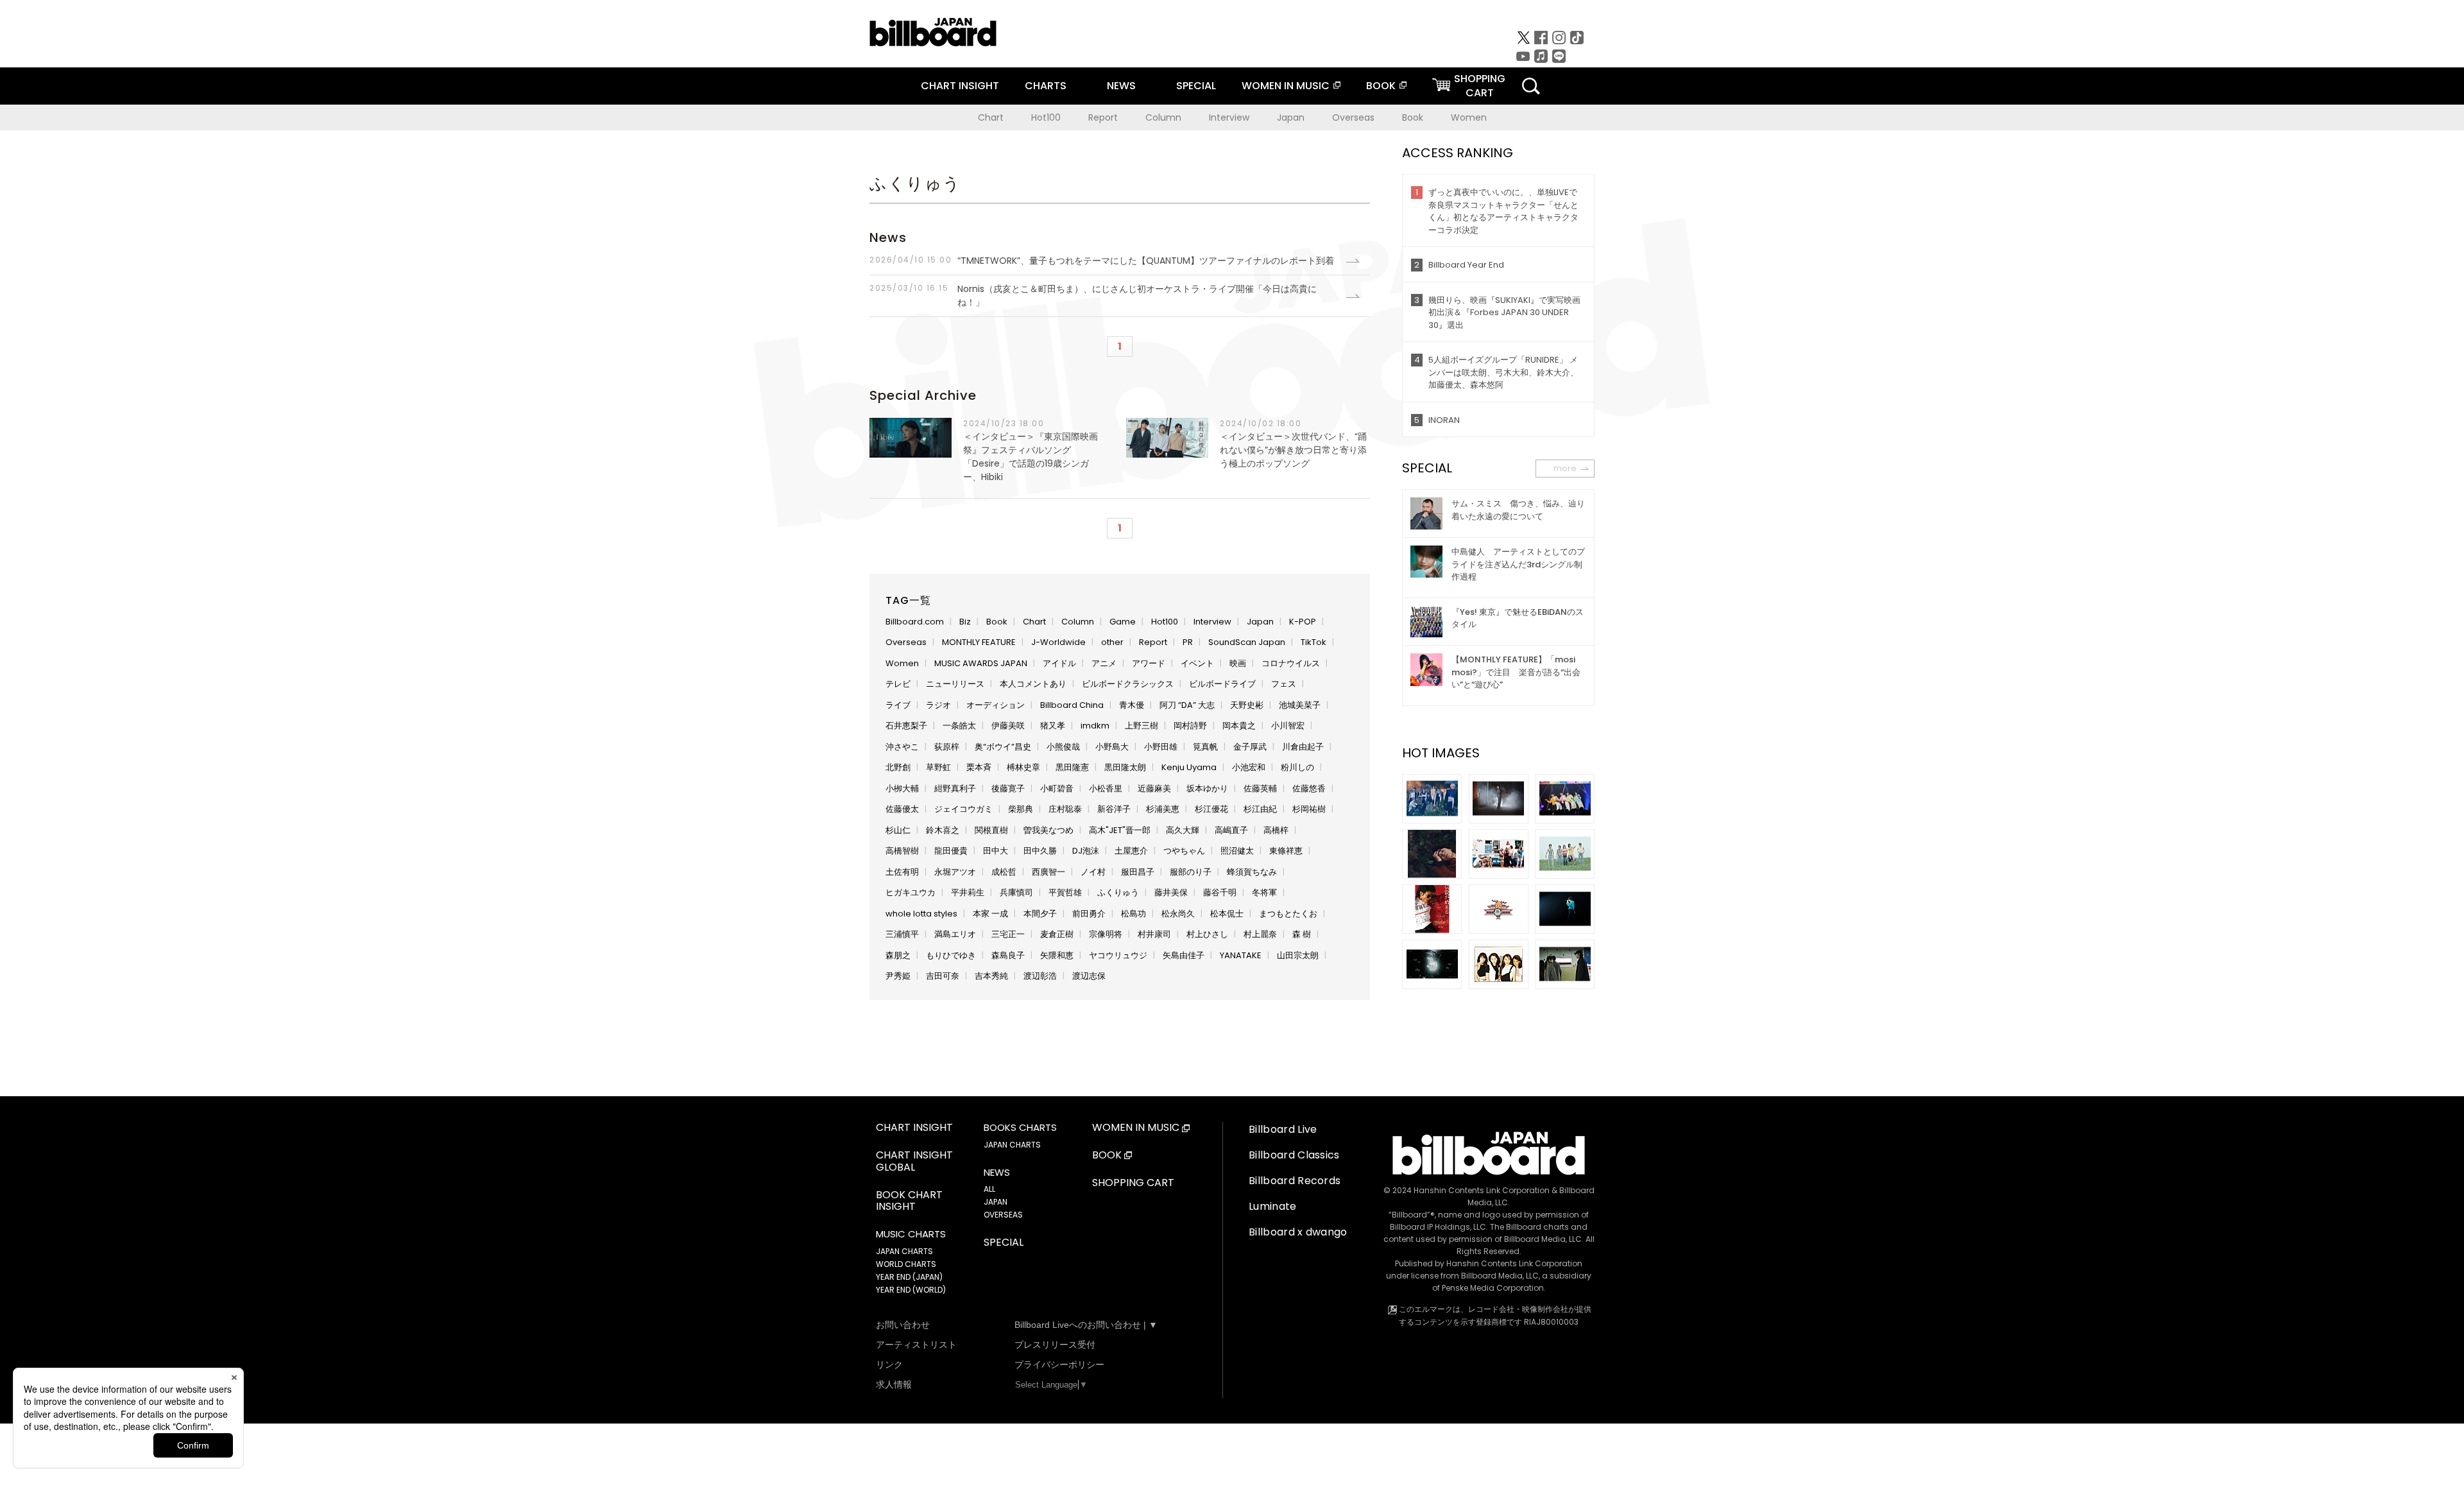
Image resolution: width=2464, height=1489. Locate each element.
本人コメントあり (1033, 684)
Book (1413, 117)
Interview (1229, 117)
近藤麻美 (1154, 788)
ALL (989, 1189)
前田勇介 (1089, 914)
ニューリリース (955, 684)
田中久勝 (1040, 851)
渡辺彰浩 (1040, 976)
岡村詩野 (1190, 726)
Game (1123, 622)
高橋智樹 (902, 851)
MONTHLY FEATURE (979, 642)
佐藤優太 (902, 809)
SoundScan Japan (1247, 642)
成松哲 (1004, 872)
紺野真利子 (955, 788)
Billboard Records (1295, 1181)
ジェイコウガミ (963, 809)
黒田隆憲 (1072, 767)
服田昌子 (1138, 872)
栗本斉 (979, 767)
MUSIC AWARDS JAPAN (981, 663)
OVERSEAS (1003, 1215)
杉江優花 (1211, 809)
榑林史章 (1023, 767)
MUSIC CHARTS (911, 1234)
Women (1469, 117)
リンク (889, 1364)
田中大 (996, 851)
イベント (1197, 663)
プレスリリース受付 (1055, 1345)
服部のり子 (1191, 872)
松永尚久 (1178, 914)
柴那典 (1021, 809)
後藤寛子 (1008, 788)
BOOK (1381, 86)
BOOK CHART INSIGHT (909, 1201)
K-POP (1303, 622)
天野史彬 (1247, 705)
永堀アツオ (955, 872)
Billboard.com (915, 622)
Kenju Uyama (1189, 767)
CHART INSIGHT (960, 86)
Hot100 (1046, 117)
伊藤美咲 (1008, 726)
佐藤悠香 (1309, 788)
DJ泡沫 (1086, 851)
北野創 (898, 767)
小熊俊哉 (1063, 747)
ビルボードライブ (1222, 684)
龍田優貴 (951, 851)
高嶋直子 (1231, 830)
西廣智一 (1048, 872)
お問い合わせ (903, 1325)
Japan (1291, 117)
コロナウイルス (1291, 663)
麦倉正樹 (1057, 934)
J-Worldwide (1058, 642)
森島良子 (1008, 955)
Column (1163, 117)
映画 (1238, 663)
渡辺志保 (1089, 976)
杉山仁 (898, 830)
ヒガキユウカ (911, 892)
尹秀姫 (898, 976)
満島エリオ (955, 934)
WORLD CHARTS (906, 1264)
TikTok (1313, 642)
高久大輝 (1183, 830)
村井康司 (1154, 934)
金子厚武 (1250, 747)
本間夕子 (1040, 914)
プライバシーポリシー (1059, 1364)
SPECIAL (1196, 86)
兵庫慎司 (1016, 892)
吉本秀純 (991, 976)
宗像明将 (1106, 934)
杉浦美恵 (1163, 809)
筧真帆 (1205, 747)
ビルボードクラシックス (1128, 684)
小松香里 (1106, 788)
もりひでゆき (951, 955)
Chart (991, 117)
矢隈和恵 (1057, 955)
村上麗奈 (1260, 934)
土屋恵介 (1131, 851)
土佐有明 (902, 872)
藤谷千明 (1220, 892)
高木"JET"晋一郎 (1120, 830)
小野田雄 (1161, 747)
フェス (1284, 684)
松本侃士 (1227, 914)
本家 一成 (990, 914)
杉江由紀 (1260, 809)
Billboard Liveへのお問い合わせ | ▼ (1086, 1325)
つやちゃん (1184, 851)
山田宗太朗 (1298, 955)
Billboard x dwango (1298, 1232)
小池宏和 (1249, 767)
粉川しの (1297, 767)
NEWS (1121, 86)
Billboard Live (1283, 1129)
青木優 (1132, 705)
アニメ (1104, 663)
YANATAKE (1241, 955)
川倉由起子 (1303, 747)
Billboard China (1072, 705)
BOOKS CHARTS (1020, 1128)
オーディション (996, 705)
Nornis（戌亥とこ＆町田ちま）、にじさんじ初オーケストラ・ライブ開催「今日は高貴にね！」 (1093, 296)
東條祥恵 (1286, 851)
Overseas (1353, 117)
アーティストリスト (916, 1345)
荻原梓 (947, 747)
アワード (1149, 663)
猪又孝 (1053, 726)
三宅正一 (1008, 934)
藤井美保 (1171, 892)
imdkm (1095, 726)
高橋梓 (1276, 830)
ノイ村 (1093, 872)
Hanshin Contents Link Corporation (1482, 1190)
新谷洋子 (1114, 809)
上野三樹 (1142, 726)
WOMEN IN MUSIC (1286, 86)
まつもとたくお (1288, 914)
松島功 (1134, 914)
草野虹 (938, 767)
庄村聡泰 (1065, 809)
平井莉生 (968, 892)
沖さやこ (902, 747)
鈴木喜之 (943, 830)
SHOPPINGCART (1480, 86)
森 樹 (1302, 934)
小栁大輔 (902, 788)
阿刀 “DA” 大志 (1187, 705)
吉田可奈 (943, 976)
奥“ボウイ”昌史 (1003, 747)
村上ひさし (1207, 934)
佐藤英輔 (1260, 788)
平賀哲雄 (1065, 892)
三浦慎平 (902, 934)
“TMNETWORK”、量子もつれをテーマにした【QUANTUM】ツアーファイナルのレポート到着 (1102, 261)
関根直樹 (991, 830)
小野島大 (1112, 747)
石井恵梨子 (906, 726)
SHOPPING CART (1133, 1183)
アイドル (1059, 663)
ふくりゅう (1118, 892)
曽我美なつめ (1048, 830)
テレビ (898, 684)
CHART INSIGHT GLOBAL (914, 1162)
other (1112, 642)
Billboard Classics (1294, 1155)
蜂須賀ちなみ (1252, 872)
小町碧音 (1057, 788)
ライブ (898, 705)
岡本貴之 (1239, 726)
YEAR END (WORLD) (911, 1290)
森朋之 (898, 955)
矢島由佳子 (1184, 955)
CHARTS (1046, 86)
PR (1188, 642)
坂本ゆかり (1207, 788)
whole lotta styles (921, 914)
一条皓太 (959, 726)
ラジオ (938, 705)
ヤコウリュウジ (1118, 955)
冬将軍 (1264, 892)
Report (1103, 117)
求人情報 (894, 1384)
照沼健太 (1237, 851)
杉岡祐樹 (1309, 809)
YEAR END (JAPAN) (909, 1277)
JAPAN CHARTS (904, 1251)
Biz (965, 622)
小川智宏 (1288, 726)
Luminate (1273, 1206)
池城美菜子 (1300, 705)
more (1565, 468)
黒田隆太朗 (1125, 767)
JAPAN (996, 1202)
